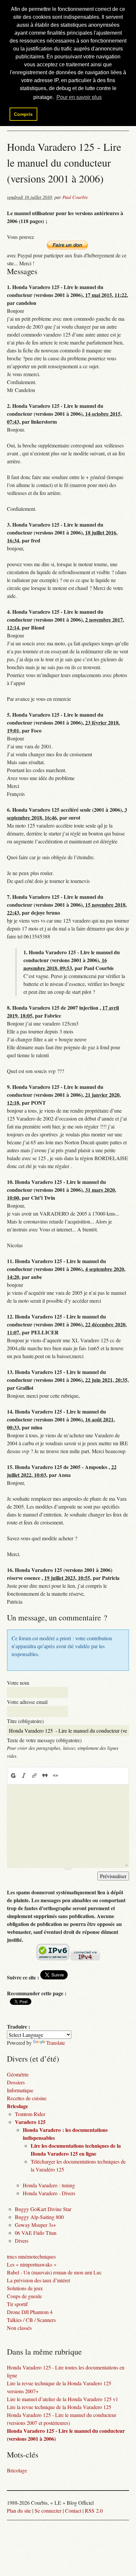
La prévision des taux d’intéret (38, 2280)
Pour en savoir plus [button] (79, 97)
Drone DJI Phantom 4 (30, 2312)
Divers (22, 2241)
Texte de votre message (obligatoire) (44, 1740)
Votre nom (18, 1683)
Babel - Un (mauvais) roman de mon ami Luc (54, 2272)
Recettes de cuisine (27, 2098)
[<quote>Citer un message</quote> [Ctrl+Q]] (45, 1776)
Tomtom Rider (30, 2114)
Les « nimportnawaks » (32, 2264)
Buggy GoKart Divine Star (43, 2209)
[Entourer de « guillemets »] (55, 1776)
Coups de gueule (24, 2296)
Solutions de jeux (25, 2288)
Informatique (20, 2090)
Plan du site (19, 2511)
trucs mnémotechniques (31, 2256)
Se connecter (48, 2511)
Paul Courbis (75, 197)
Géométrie (18, 2074)
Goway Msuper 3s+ (35, 2225)
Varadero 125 (30, 2122)
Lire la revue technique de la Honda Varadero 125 (59, 2407)
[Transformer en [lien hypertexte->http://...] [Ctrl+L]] (34, 1776)
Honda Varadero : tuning (49, 2185)
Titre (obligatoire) (25, 1721)
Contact (73, 2511)
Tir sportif (17, 2304)
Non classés (19, 2328)
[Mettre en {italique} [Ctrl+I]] (24, 1776)
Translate (56, 2043)
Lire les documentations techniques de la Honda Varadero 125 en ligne (76, 2150)
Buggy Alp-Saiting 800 (39, 2217)
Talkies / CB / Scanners (31, 2320)
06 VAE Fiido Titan (36, 2233)
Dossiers (16, 2082)
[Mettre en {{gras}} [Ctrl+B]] (13, 1776)
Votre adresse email (27, 1702)
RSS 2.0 (94, 2511)
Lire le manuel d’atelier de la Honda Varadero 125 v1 (63, 2399)
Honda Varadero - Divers (49, 2193)
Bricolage (17, 2106)
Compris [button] (23, 114)
